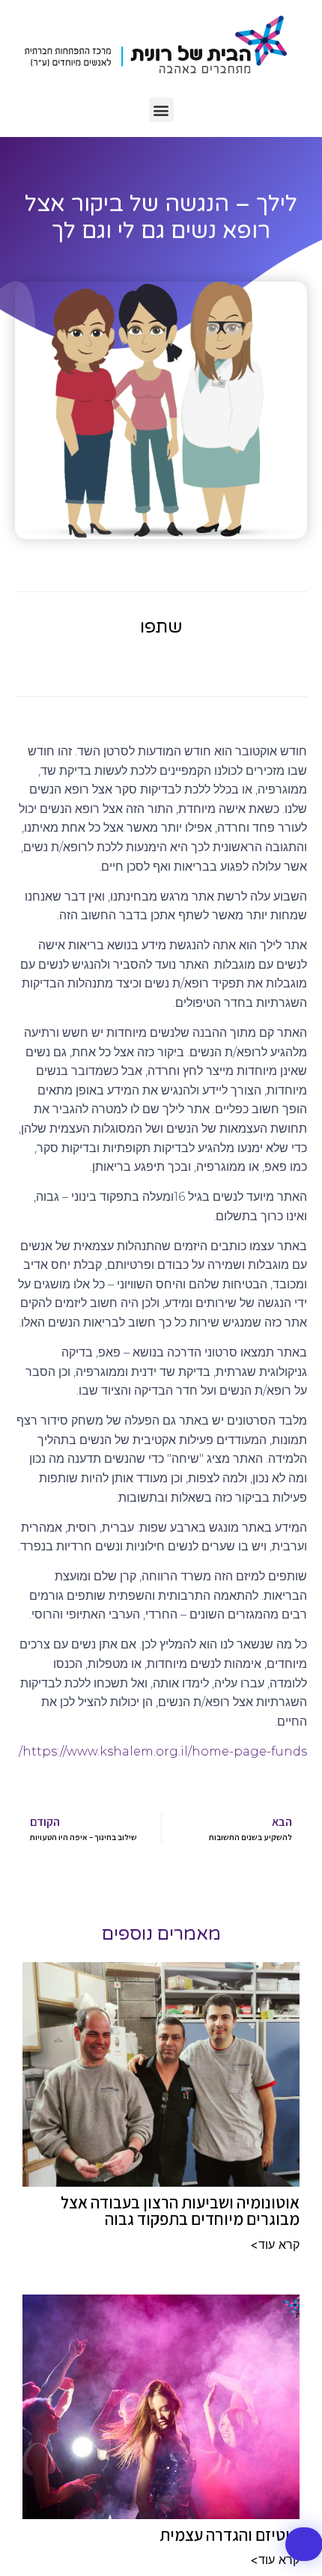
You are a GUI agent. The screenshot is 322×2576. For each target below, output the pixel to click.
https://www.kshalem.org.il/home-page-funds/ (163, 1751)
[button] (161, 110)
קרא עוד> (275, 2244)
